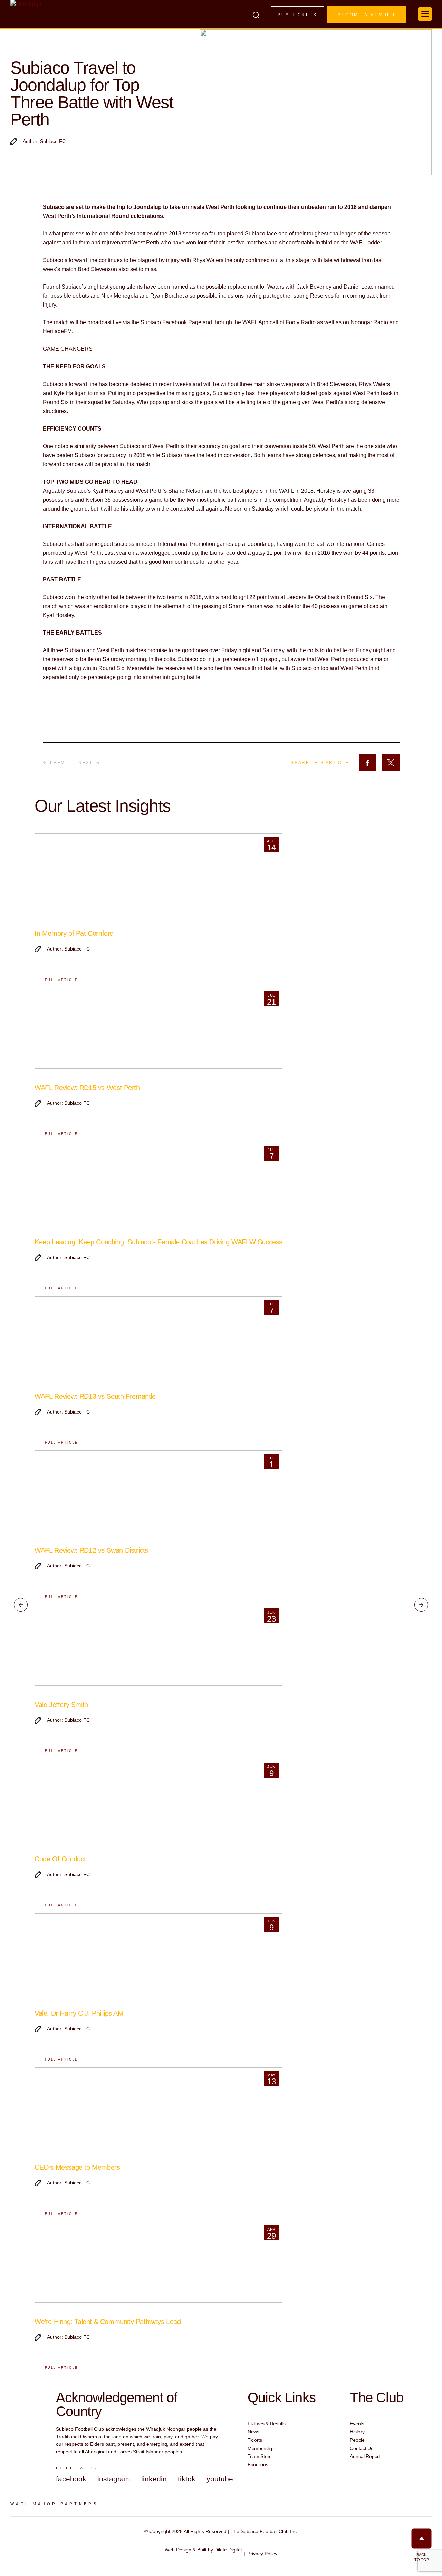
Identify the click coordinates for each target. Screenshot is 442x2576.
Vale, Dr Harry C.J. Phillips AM (79, 2013)
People (357, 2440)
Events (357, 2424)
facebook (71, 2479)
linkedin (154, 2479)
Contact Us (361, 2448)
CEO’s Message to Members (77, 2167)
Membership (261, 2448)
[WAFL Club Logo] (26, 17)
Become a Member (367, 15)
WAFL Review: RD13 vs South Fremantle (95, 1396)
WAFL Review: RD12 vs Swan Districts (91, 1550)
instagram (114, 2479)
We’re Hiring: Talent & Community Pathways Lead (108, 2322)
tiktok (187, 2479)
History (357, 2432)
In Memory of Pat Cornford (74, 933)
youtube (220, 2479)
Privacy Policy (262, 2554)
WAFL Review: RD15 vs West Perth (87, 1088)
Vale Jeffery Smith (61, 1705)
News (253, 2432)
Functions (258, 2464)
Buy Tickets (297, 15)
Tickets (255, 2440)
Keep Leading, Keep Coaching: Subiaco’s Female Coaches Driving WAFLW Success (158, 1242)
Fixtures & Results (267, 2424)
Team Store (260, 2456)
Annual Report (365, 2456)
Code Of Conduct (60, 1859)
